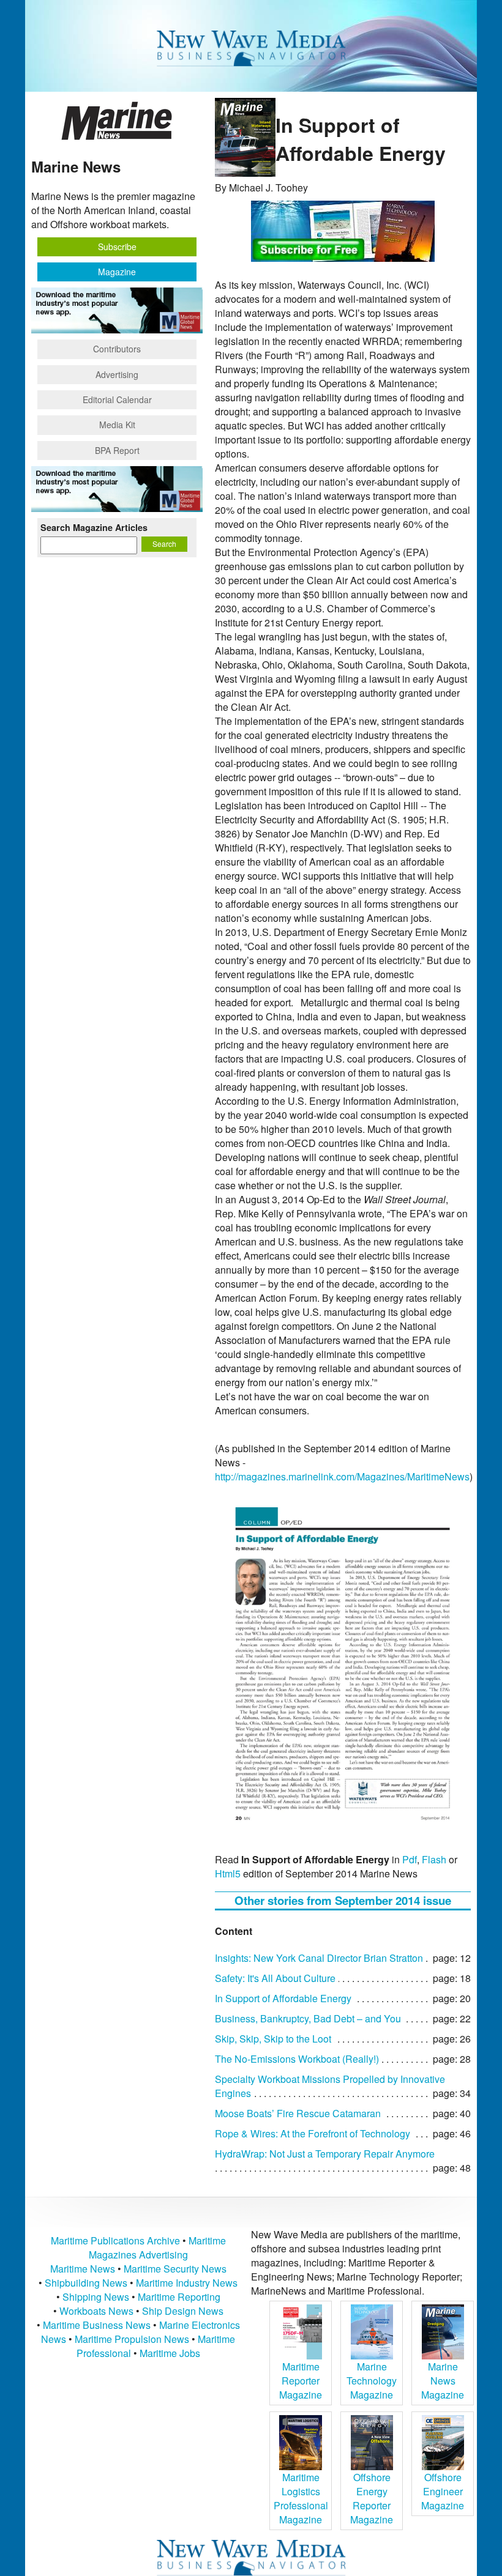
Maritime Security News (175, 2269)
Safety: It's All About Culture (275, 1978)
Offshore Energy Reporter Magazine (372, 2498)
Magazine (117, 272)
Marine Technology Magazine (372, 2381)
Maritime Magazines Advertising (157, 2248)
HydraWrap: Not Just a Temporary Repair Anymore (325, 2154)
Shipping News (96, 2297)
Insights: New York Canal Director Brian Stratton (319, 1958)
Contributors (117, 349)
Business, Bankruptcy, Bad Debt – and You (308, 2018)
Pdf (410, 1859)
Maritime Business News (98, 2325)
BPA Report (117, 450)
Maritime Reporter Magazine (301, 2381)
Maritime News (83, 2269)
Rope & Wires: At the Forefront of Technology (313, 2133)
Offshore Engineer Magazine (443, 2491)
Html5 (228, 1873)
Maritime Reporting (179, 2297)
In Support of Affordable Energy (283, 1998)
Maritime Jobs (170, 2353)
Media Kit (117, 425)
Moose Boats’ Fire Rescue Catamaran (298, 2113)
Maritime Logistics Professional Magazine (301, 2498)
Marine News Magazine (443, 2381)
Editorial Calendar (117, 399)
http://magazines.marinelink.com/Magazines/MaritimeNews (342, 1476)
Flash (434, 1859)
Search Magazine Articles (94, 527)
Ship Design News (183, 2311)
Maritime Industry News (187, 2283)
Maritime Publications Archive (115, 2240)
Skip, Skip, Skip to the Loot (273, 2039)
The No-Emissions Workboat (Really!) (297, 2059)
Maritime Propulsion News (132, 2339)
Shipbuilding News (86, 2283)
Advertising (117, 374)
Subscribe (117, 247)
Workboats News (96, 2311)
